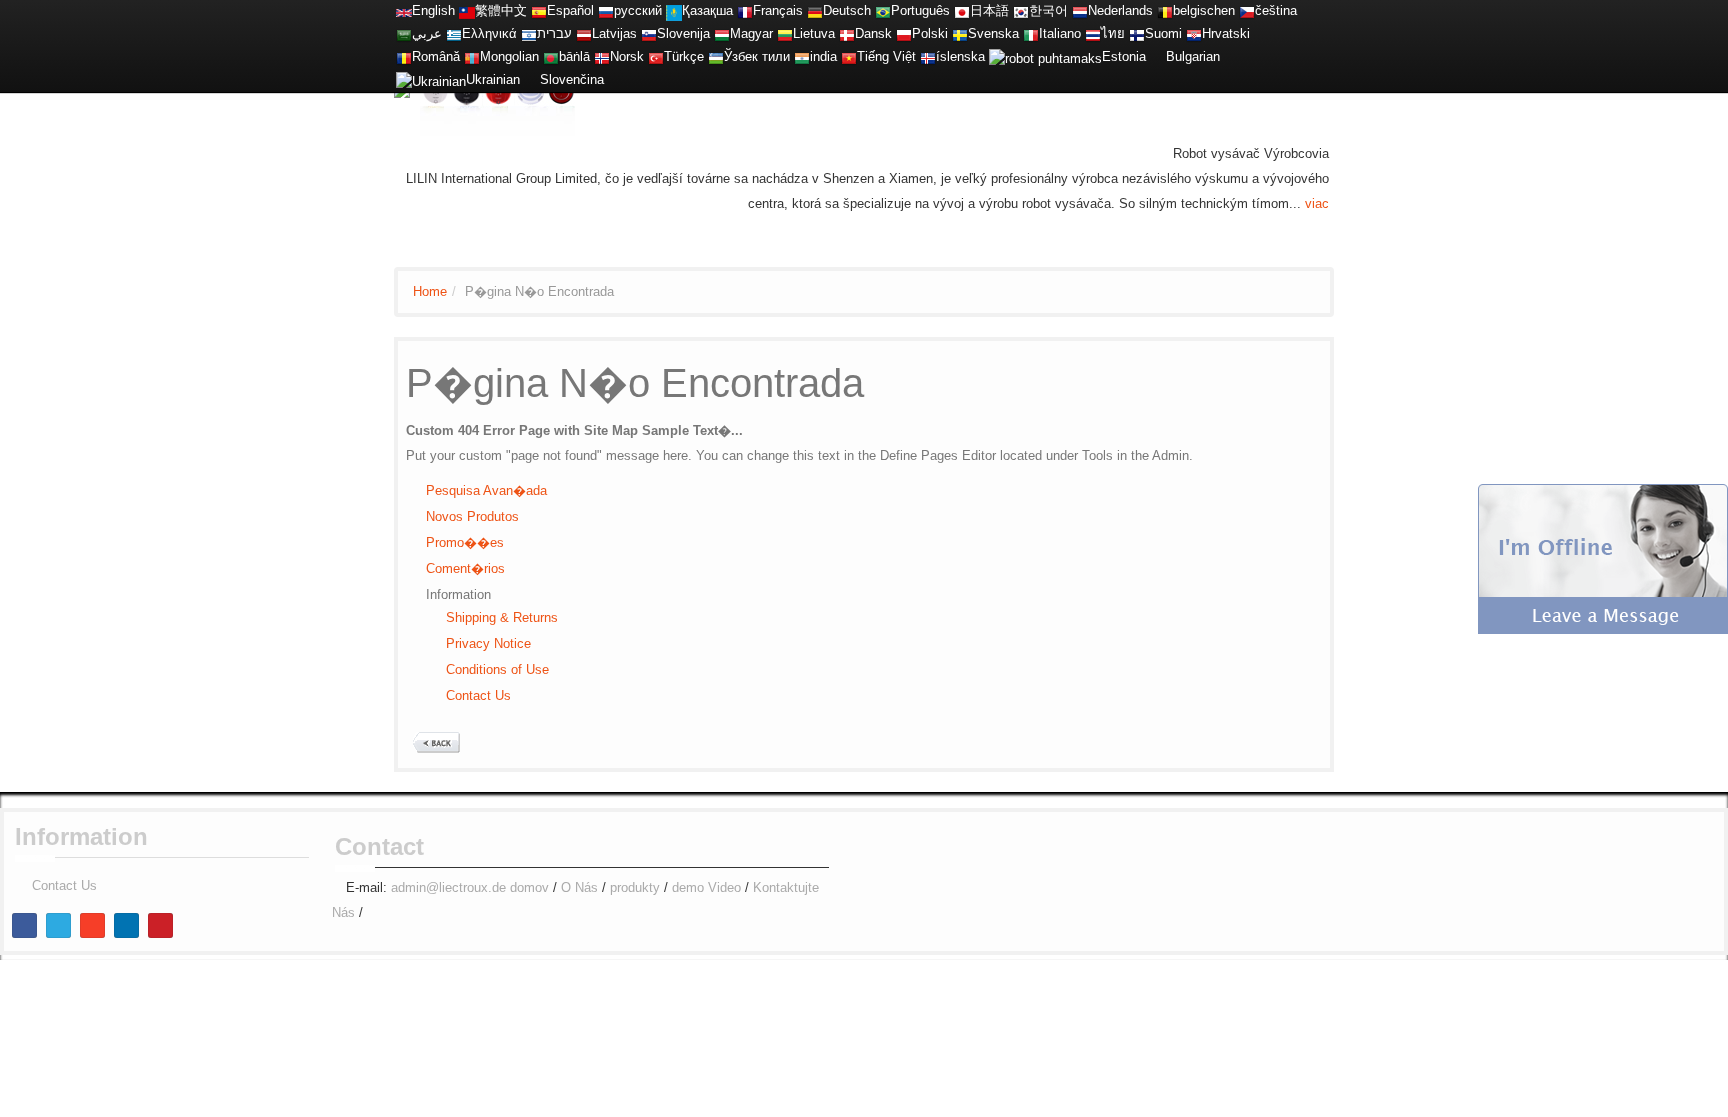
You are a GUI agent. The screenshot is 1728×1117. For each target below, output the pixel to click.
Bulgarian (1193, 56)
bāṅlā (574, 56)
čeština (1276, 10)
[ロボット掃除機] (962, 10)
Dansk (873, 33)
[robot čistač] (1194, 33)
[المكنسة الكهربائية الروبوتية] (404, 33)
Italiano (1060, 33)
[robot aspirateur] (1165, 10)
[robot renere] (602, 56)
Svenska (993, 33)
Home (430, 291)
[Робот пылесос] (606, 10)
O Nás (579, 887)
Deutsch (847, 10)
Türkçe (684, 56)
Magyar (751, 33)
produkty (635, 887)
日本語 (989, 10)
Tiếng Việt (886, 56)
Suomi (1163, 33)
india (823, 56)
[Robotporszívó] (722, 33)
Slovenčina (572, 79)
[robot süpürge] (656, 56)
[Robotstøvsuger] (847, 33)
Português (920, 10)
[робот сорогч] (472, 56)
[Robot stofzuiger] (1080, 10)
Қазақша (707, 10)
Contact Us (478, 695)
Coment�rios (465, 568)
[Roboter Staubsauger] (815, 10)
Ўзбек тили (757, 56)
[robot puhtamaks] (1045, 56)
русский (638, 10)
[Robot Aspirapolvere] (1031, 33)
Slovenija (683, 33)
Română (436, 56)
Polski (930, 33)
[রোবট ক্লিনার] (551, 56)
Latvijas (614, 33)
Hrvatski (1226, 33)
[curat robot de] (404, 56)
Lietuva (814, 33)
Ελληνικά (489, 33)
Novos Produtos (472, 516)
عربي (427, 33)
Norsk (627, 56)
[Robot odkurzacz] (904, 33)
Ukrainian (493, 79)
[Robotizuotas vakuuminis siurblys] (785, 33)
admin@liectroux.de (448, 887)
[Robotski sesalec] (649, 33)
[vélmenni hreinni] (928, 56)
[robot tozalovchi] (716, 56)
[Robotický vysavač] (1247, 10)
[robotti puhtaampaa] (1137, 33)
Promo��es (465, 542)
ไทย (1113, 33)
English (433, 10)
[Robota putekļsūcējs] (584, 33)
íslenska (960, 56)
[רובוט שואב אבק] (529, 33)
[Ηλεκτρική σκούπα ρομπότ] (454, 33)
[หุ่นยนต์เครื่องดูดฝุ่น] (1093, 33)
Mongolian (509, 56)
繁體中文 (501, 10)
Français (778, 10)
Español (570, 10)
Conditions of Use (497, 669)
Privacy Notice (488, 643)
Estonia (1124, 56)
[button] (1603, 557)
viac (1317, 203)
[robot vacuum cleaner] (404, 10)
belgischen (1204, 10)
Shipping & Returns (502, 617)
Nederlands (1120, 10)
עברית (554, 33)
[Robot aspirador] (539, 10)
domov (529, 887)
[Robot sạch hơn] (849, 56)
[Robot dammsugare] (960, 33)
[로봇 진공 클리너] (1021, 10)
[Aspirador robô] (883, 10)
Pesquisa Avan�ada (486, 490)
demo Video (706, 887)
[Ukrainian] (431, 79)
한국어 (1048, 10)
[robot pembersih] (802, 56)
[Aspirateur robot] (745, 10)
